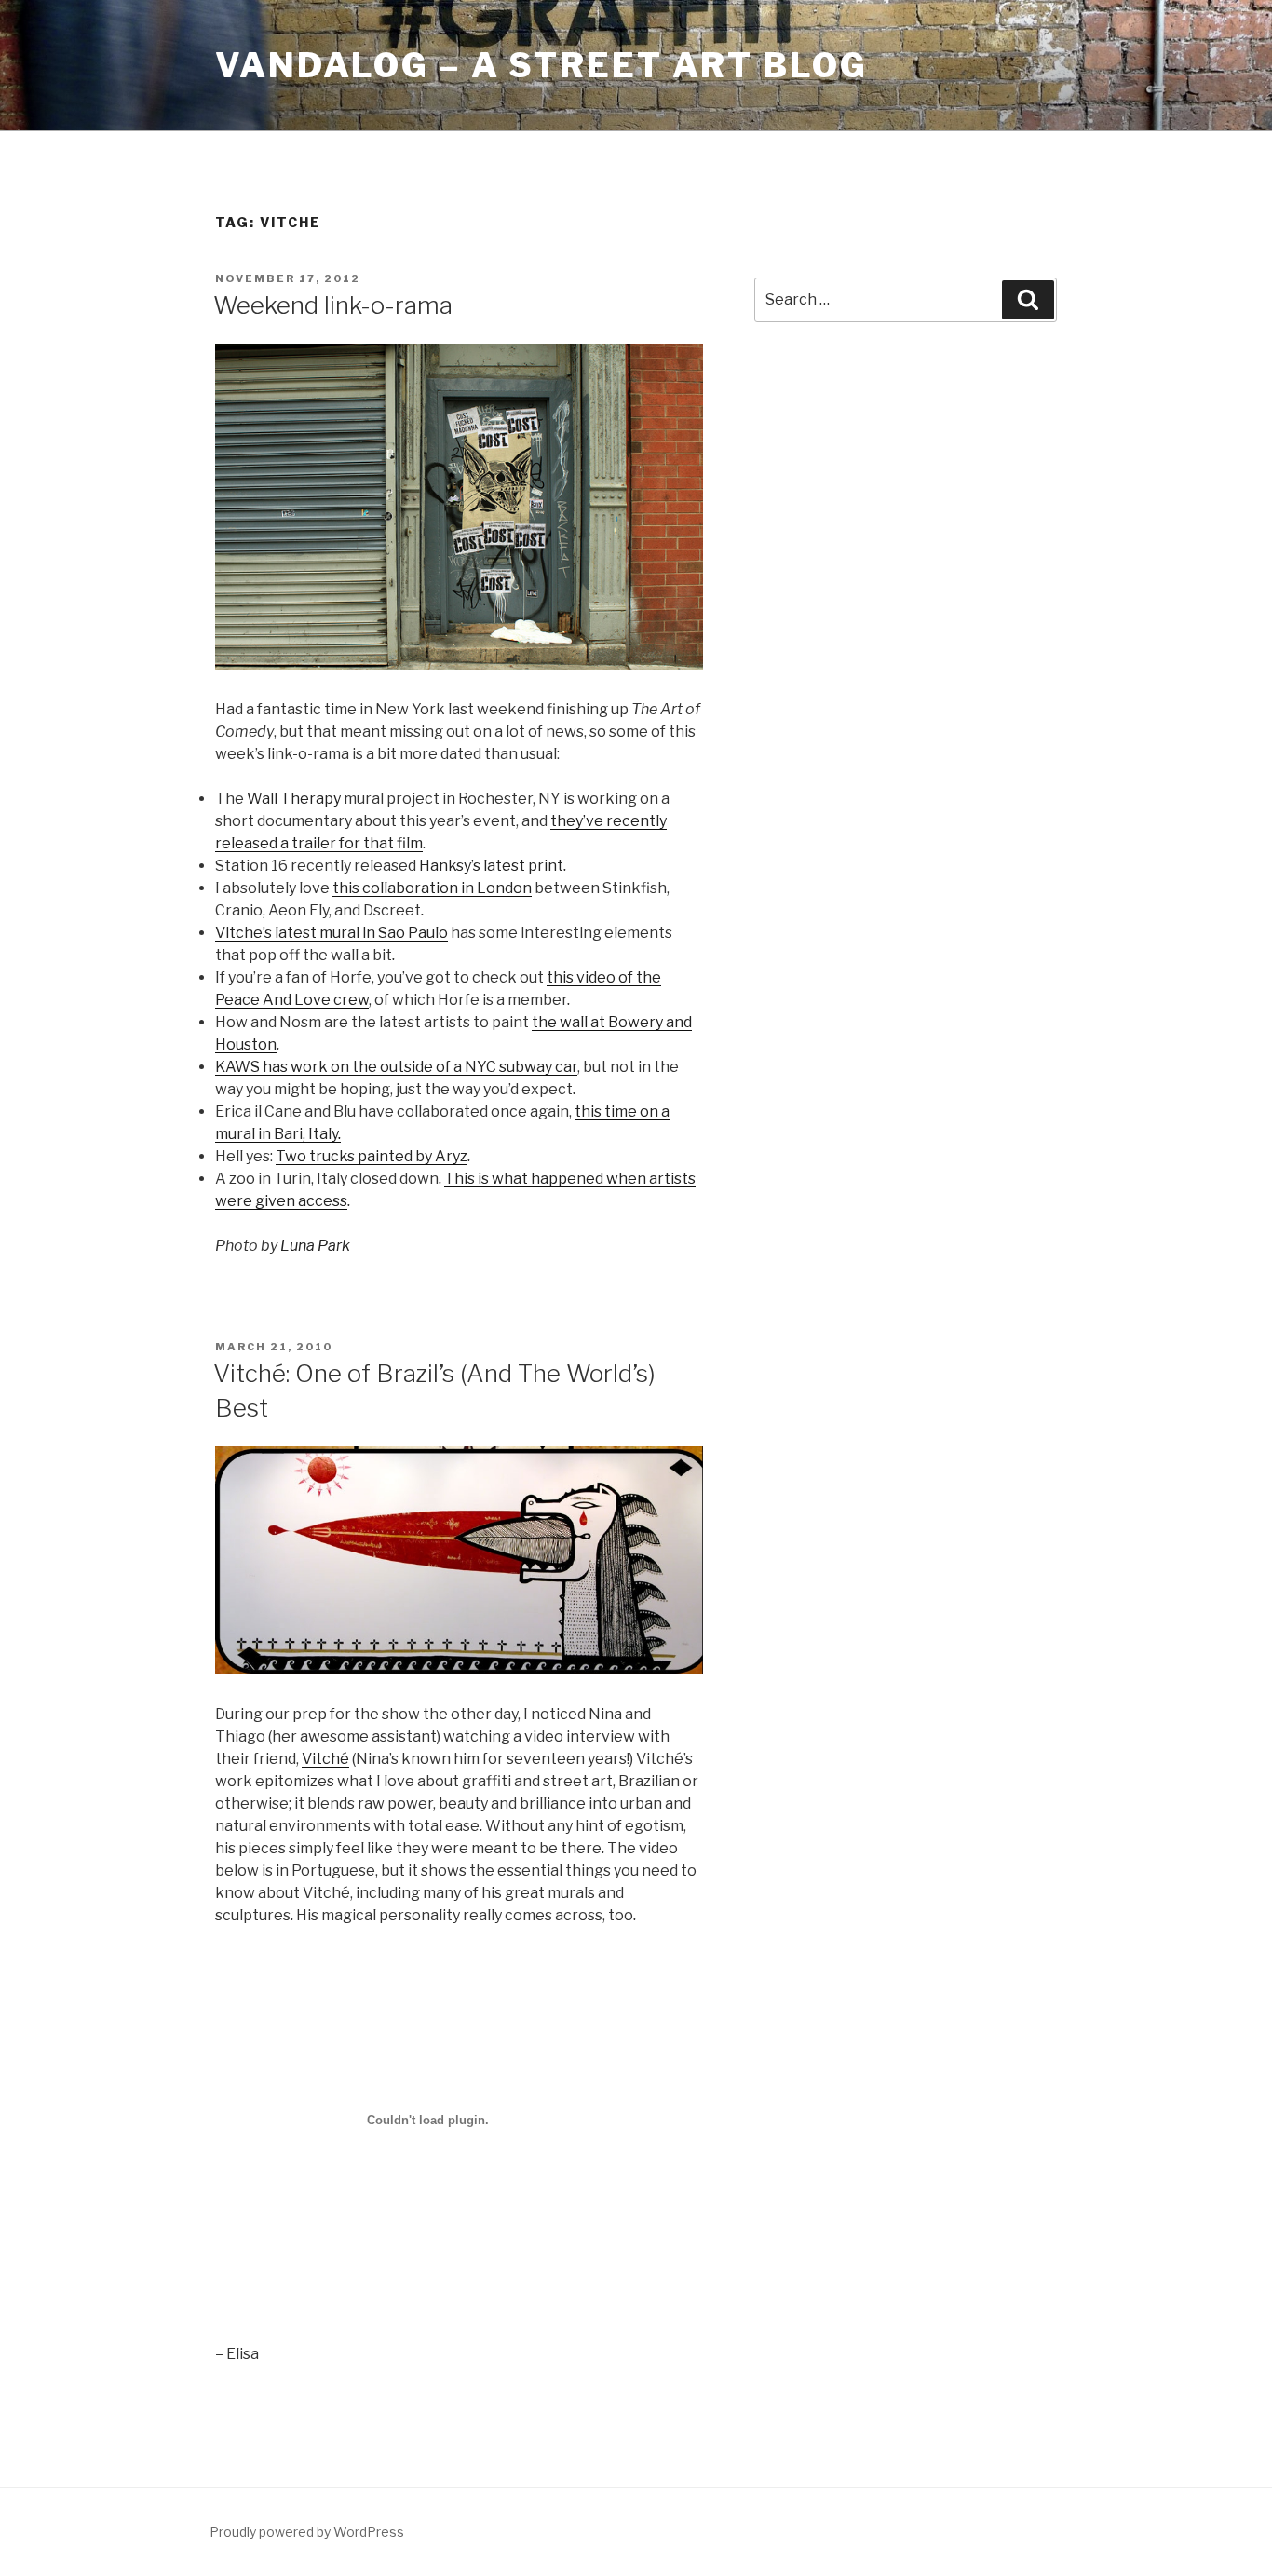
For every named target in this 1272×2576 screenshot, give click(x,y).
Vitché (325, 1759)
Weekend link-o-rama (333, 305)
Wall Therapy (294, 799)
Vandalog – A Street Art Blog (541, 65)
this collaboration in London (432, 888)
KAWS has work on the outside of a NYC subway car (396, 1067)
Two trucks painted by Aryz (372, 1156)
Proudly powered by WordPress (307, 2532)
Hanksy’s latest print (491, 866)
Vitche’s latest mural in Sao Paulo (332, 933)
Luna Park (315, 1246)
